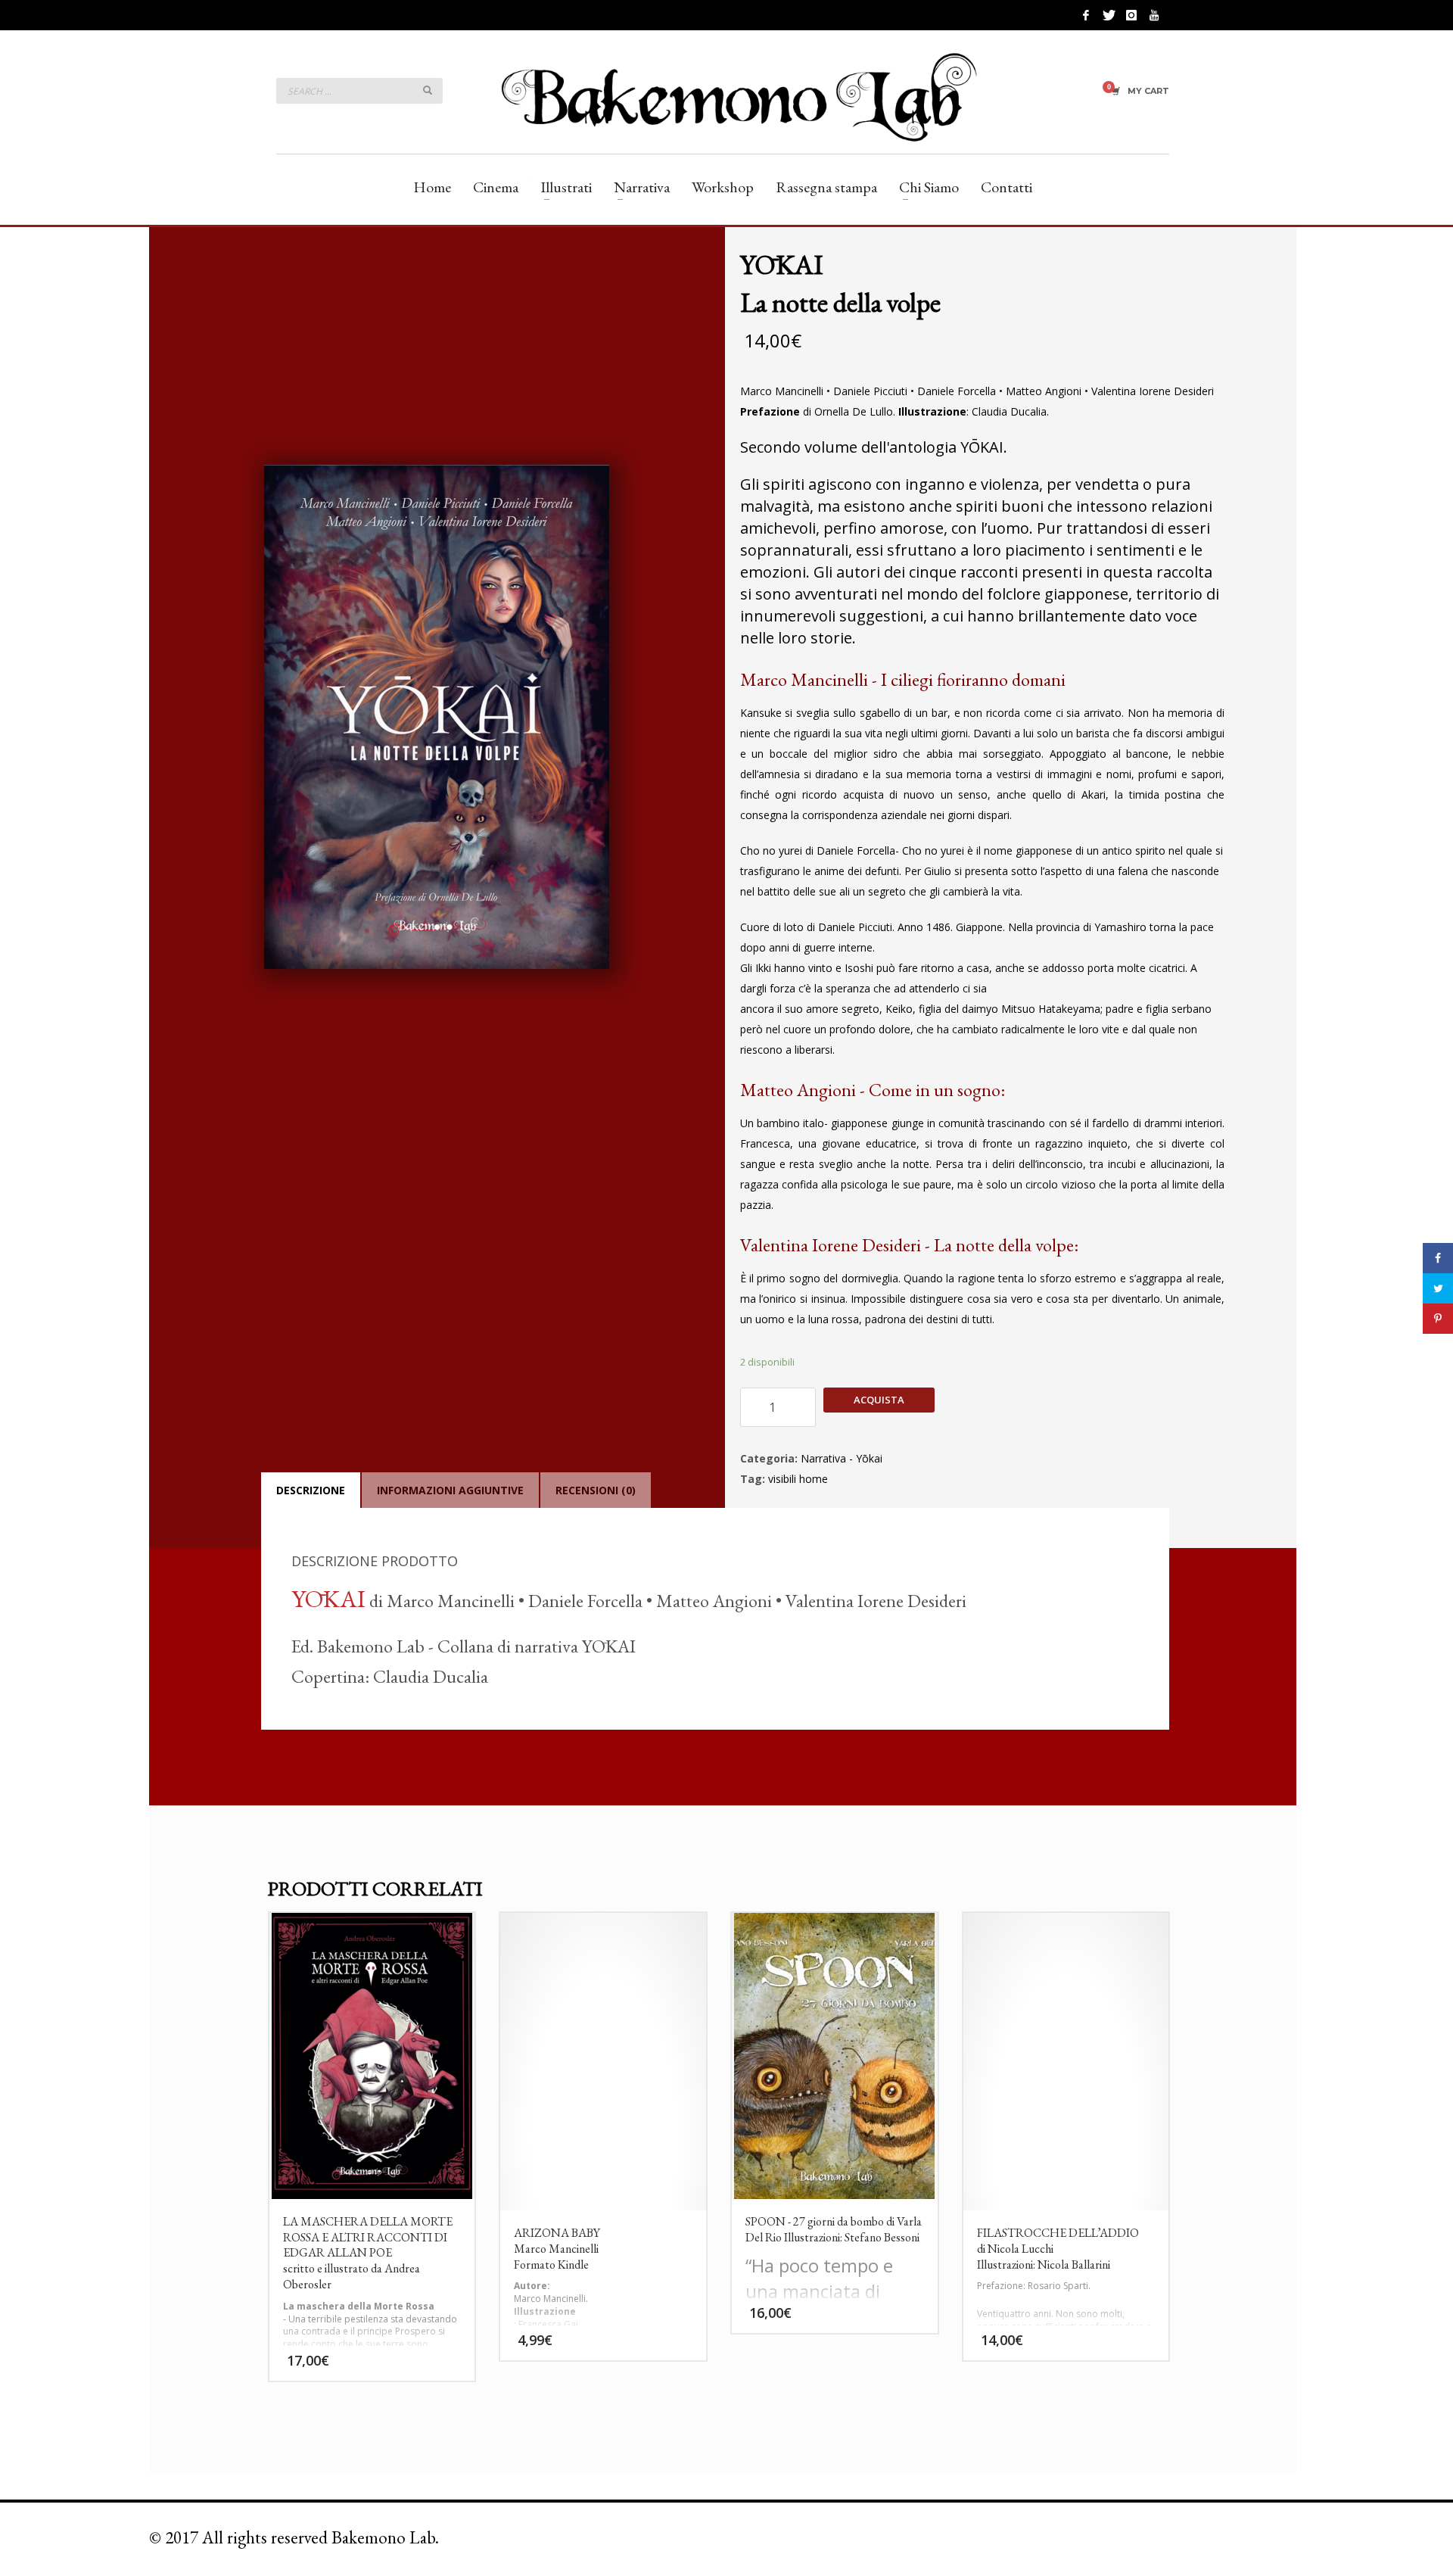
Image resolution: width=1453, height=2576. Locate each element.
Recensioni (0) (596, 1490)
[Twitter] (1109, 15)
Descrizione (311, 1490)
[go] (428, 90)
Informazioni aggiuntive (450, 1490)
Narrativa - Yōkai (842, 1458)
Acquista (879, 1400)
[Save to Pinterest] (1438, 1319)
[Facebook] (1086, 15)
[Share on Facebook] (1438, 1258)
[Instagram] (1131, 15)
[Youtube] (1154, 15)
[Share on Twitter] (1438, 1288)
